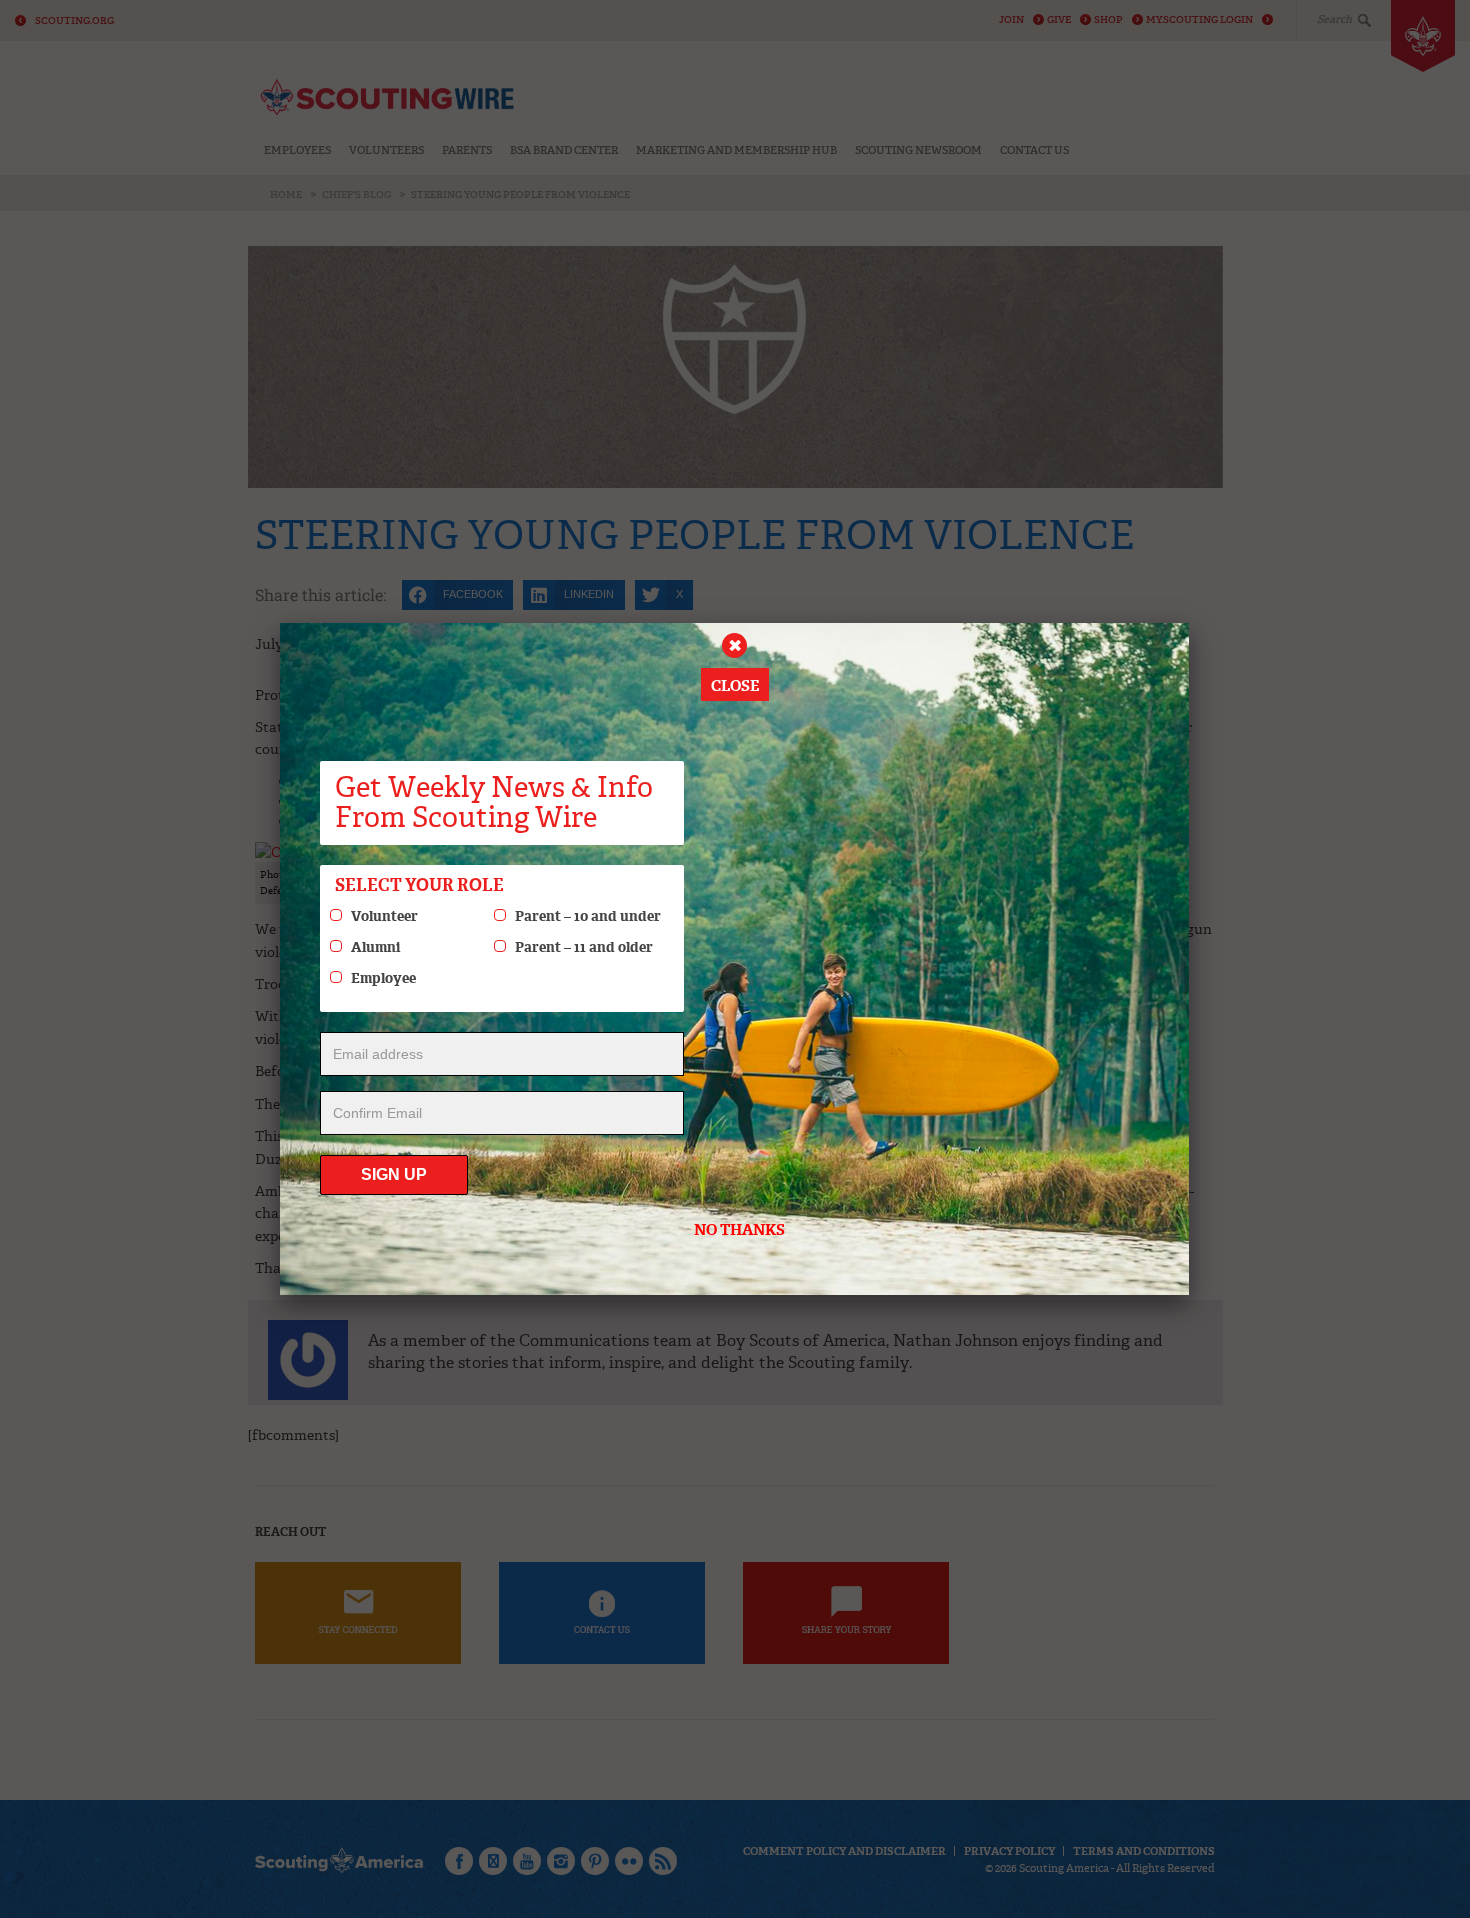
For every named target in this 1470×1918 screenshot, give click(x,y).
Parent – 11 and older (584, 947)
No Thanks (739, 1230)
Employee (383, 978)
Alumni (375, 947)
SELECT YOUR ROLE (419, 885)
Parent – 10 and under (588, 916)
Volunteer (384, 916)
